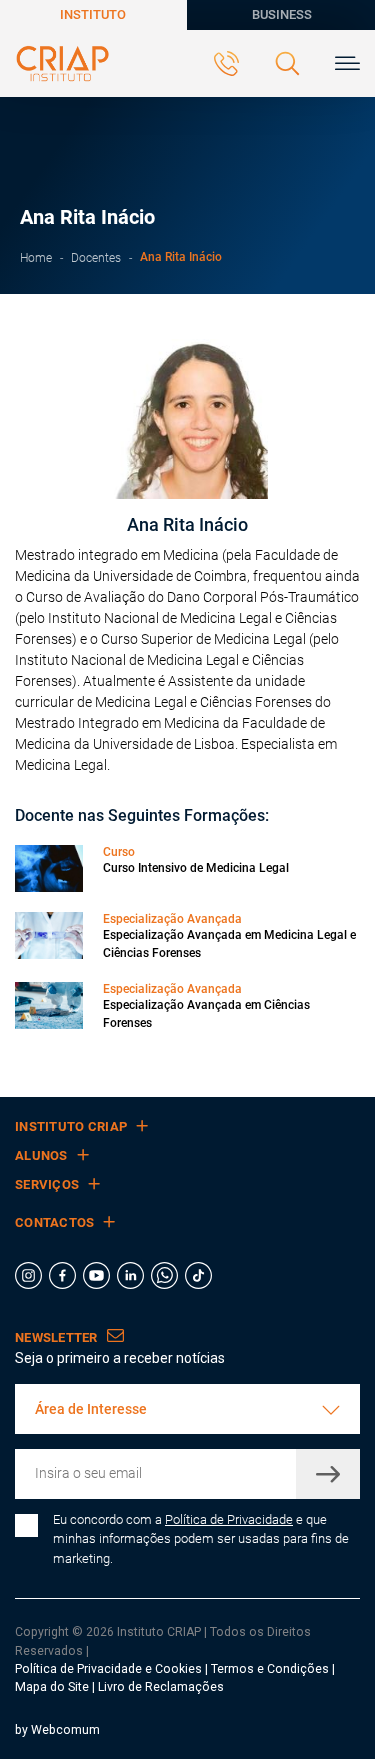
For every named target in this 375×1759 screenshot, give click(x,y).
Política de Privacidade (229, 1519)
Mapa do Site (53, 1687)
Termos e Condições (270, 1669)
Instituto (93, 14)
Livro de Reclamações (161, 1687)
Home (36, 257)
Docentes (96, 257)
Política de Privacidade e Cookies (108, 1669)
